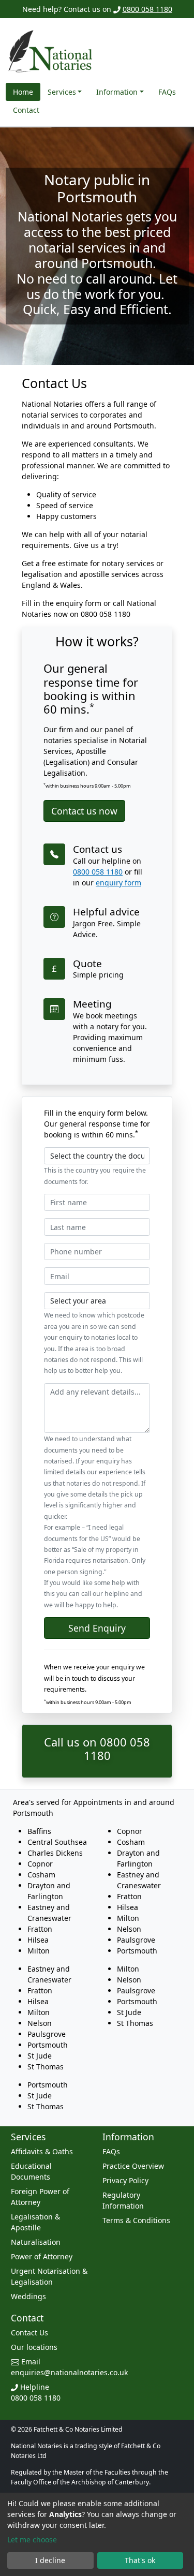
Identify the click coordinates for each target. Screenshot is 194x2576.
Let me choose (32, 2540)
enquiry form (118, 883)
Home (23, 92)
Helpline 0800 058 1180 (36, 2392)
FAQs (167, 92)
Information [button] (117, 92)
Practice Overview (133, 2166)
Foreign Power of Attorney (40, 2197)
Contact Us (29, 2333)
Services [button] (62, 92)
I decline (50, 2560)
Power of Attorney (42, 2256)
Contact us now (84, 811)
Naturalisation (36, 2242)
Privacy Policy (125, 2180)
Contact (26, 110)
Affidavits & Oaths (42, 2151)
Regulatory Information (123, 2200)
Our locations (34, 2347)
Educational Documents (31, 2171)
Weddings (28, 2296)
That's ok (140, 2560)
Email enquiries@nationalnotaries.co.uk (69, 2367)
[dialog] (97, 2534)
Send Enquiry (97, 1628)
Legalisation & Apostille (35, 2222)
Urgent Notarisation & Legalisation (49, 2276)
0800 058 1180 (147, 9)
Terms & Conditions (136, 2220)
